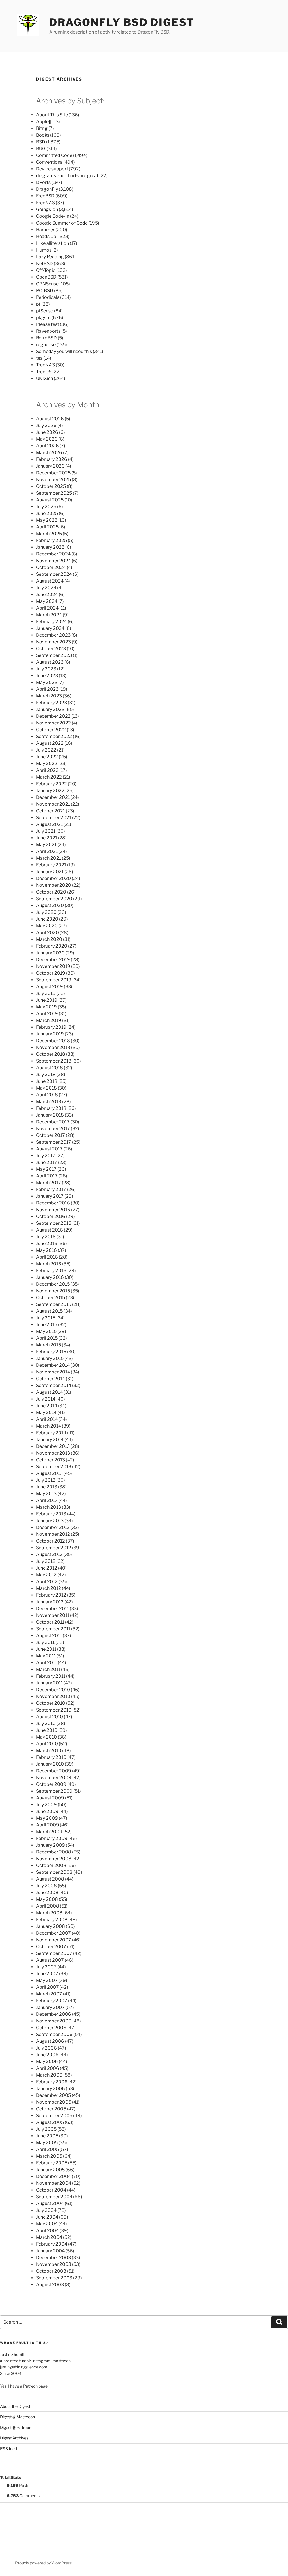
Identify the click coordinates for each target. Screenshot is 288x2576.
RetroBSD (46, 338)
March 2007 (49, 1994)
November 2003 (54, 2264)
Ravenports (48, 331)
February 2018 (51, 1108)
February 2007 (52, 2001)
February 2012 (51, 1595)
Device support (52, 169)
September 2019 (54, 980)
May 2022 (47, 764)
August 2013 (49, 1473)
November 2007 (54, 1940)
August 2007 (50, 1960)
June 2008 (47, 1892)
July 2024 (46, 588)
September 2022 (54, 736)
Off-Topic (46, 270)
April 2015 (47, 1338)
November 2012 (53, 1534)
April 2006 (48, 2068)
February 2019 (51, 1027)
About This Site (52, 115)
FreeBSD (45, 196)
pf (38, 304)
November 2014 (53, 1372)
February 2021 (51, 865)
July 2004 (46, 2210)
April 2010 (47, 1744)
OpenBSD (46, 277)
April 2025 (47, 527)
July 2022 (46, 750)
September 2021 (54, 818)
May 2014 (46, 1413)
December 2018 (53, 1041)
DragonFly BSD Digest (122, 22)
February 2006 (52, 2082)
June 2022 (47, 757)
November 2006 (54, 2021)
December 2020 (53, 878)
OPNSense (47, 284)
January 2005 (50, 2170)
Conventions (49, 162)
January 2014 (50, 1440)
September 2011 (53, 1629)
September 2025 (54, 493)
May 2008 (47, 1899)
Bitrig (42, 128)
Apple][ (44, 122)
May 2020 (47, 926)
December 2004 (53, 2176)
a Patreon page (34, 2386)
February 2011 (51, 1676)
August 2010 (49, 1717)
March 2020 (49, 939)
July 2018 (46, 1074)
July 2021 (46, 831)
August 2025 (50, 500)
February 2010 (51, 1757)
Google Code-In (53, 216)
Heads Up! (47, 236)
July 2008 (46, 1886)
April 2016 (47, 1257)
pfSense (45, 311)
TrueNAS (45, 365)
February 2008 (52, 1920)
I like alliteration (52, 243)
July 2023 (46, 669)
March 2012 (49, 1588)
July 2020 (46, 912)
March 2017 (49, 1183)
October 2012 (50, 1541)
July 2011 (45, 1642)
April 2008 (48, 1906)
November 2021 (53, 804)
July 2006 (46, 2048)
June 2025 (47, 513)
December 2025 (53, 473)
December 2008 (54, 1852)
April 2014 (47, 1419)
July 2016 (46, 1237)
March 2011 (48, 1669)
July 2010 (46, 1723)
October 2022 (51, 730)
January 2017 (50, 1196)
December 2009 (54, 1771)
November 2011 (53, 1615)
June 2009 (47, 1811)
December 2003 (53, 2258)
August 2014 (49, 1392)
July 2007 (46, 1967)
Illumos (44, 250)
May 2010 (46, 1737)
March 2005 (49, 2156)
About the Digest (15, 2406)
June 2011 (46, 1649)
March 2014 (49, 1426)
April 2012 (47, 1582)
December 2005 (53, 2095)
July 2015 (46, 1318)
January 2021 (50, 872)
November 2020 (54, 885)
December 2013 (53, 1446)
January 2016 (50, 1277)
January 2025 (50, 547)
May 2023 (47, 682)
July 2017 (46, 1156)
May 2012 (46, 1575)
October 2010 (51, 1703)
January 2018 (50, 1115)
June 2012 (47, 1568)
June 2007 (47, 1974)
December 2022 (53, 716)
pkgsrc (43, 318)
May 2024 (47, 601)
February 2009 (52, 1838)
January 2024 (50, 628)
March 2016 (49, 1264)
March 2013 (49, 1507)
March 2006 (49, 2075)
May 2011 (46, 1656)
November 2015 (53, 1291)
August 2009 (50, 1798)
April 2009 (48, 1825)
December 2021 (53, 797)
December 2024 (53, 554)
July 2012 (46, 1561)
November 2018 (53, 1047)
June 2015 (47, 1325)
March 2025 (49, 534)
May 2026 (47, 439)
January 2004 (50, 2251)
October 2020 (51, 892)
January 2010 (50, 1764)
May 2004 (47, 2224)
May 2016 (46, 1250)
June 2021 (47, 838)
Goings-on (47, 209)
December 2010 (53, 1690)
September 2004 (54, 2197)
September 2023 (54, 655)
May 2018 (46, 1088)
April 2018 (47, 1095)
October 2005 (51, 2109)
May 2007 (47, 1980)
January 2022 (50, 791)
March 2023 (49, 696)
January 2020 (50, 953)
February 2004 (52, 2244)
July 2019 (46, 993)
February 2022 (51, 784)
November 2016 (53, 1210)
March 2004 (49, 2237)
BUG (41, 149)
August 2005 (50, 2122)
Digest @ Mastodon (17, 2417)
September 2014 (54, 1385)
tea (39, 358)
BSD (41, 142)
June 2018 (47, 1081)
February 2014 (51, 1433)
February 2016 (51, 1271)
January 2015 (50, 1358)
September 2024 (54, 574)
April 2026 (47, 446)
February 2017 (51, 1189)
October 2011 (50, 1622)
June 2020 (47, 919)
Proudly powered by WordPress (43, 2563)
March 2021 (49, 858)
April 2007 (47, 1987)
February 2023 (51, 703)
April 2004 (47, 2231)
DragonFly (47, 189)
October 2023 (51, 649)
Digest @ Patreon (16, 2427)
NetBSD (44, 264)
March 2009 (49, 1832)
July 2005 (46, 2129)
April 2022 (47, 770)
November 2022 (53, 723)
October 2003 (51, 2271)
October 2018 (51, 1054)
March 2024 (49, 615)
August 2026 (50, 419)
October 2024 (51, 567)
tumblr (25, 2361)
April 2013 (47, 1500)
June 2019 (47, 1000)
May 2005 (47, 2143)
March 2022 (49, 777)
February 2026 (52, 459)
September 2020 (54, 899)
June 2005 (47, 2136)
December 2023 (53, 635)
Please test (48, 324)
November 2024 (53, 561)
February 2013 (51, 1514)
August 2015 (49, 1311)
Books (43, 135)
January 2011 (49, 1683)
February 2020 (52, 946)
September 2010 (54, 1710)
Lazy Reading (50, 257)
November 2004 (54, 2183)
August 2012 (49, 1554)
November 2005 (54, 2102)
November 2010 (53, 1696)
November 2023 (53, 642)
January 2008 (50, 1926)
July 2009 (46, 1805)
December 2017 (53, 1122)
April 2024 (47, 608)
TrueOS (44, 372)
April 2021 (47, 851)
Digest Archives (14, 2438)
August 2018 (49, 1068)
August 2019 (49, 987)
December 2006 (54, 2014)
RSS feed (8, 2449)
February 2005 (52, 2163)
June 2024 (47, 594)
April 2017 (47, 1176)
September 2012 (54, 1548)
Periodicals (48, 297)
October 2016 (51, 1216)
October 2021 (50, 811)
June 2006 (47, 2055)
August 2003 (50, 2285)
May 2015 (46, 1331)
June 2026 (47, 432)
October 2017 (50, 1135)
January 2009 (50, 1845)
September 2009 (54, 1791)
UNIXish (44, 378)
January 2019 (50, 1034)
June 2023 (47, 676)
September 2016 (54, 1223)
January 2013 (50, 1521)
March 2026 (49, 453)
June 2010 (47, 1730)
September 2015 (54, 1304)
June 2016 (47, 1243)
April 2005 (47, 2149)
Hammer (45, 230)
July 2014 (46, 1399)
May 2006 (47, 2062)
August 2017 (49, 1149)
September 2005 (54, 2116)
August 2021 (49, 824)
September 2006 (54, 2034)
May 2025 (47, 520)
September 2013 (54, 1467)
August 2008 (50, 1879)
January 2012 (50, 1602)
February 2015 (51, 1352)
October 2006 (51, 2028)
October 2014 (50, 1379)
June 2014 (47, 1406)
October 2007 (51, 1947)
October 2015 (50, 1298)
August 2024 (50, 581)
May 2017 (46, 1169)
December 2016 (53, 1203)
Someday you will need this (64, 351)
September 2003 (54, 2278)
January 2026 (50, 466)
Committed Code (54, 155)
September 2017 (54, 1142)
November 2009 (54, 1778)
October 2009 (51, 1784)
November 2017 (53, 1129)
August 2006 (50, 2041)
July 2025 (46, 507)
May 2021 (46, 845)
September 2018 (54, 1061)
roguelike (46, 345)
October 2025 (51, 486)
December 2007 (53, 1933)
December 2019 (53, 960)
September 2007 (54, 1953)
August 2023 (50, 662)
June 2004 (47, 2217)
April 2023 (47, 689)
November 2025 (53, 480)
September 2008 (54, 1872)
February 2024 (51, 622)
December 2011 (52, 1609)
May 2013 (46, 1494)
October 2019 (51, 973)
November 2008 (54, 1859)
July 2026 (46, 425)
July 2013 (46, 1480)
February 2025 (51, 540)
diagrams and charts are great (67, 176)
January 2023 (50, 709)
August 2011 (49, 1636)
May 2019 (46, 1007)
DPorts (43, 182)
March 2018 (49, 1102)
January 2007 (50, 2007)
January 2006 (50, 2089)
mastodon (61, 2361)
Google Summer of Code (62, 223)
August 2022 (50, 743)
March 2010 (49, 1751)
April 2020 (47, 933)
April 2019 (47, 1014)
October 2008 (51, 1865)
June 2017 (47, 1162)
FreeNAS (45, 203)
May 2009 (47, 1818)
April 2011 (46, 1663)
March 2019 (49, 1020)
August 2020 (50, 905)
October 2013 (50, 1460)
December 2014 (53, 1365)
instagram (41, 2361)
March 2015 (49, 1345)
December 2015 (53, 1284)
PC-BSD (45, 291)
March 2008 (49, 1913)
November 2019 (53, 966)
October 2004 (51, 2190)
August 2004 (50, 2203)
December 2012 (53, 1527)
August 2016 (49, 1230)
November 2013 (53, 1453)
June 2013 (47, 1487)
